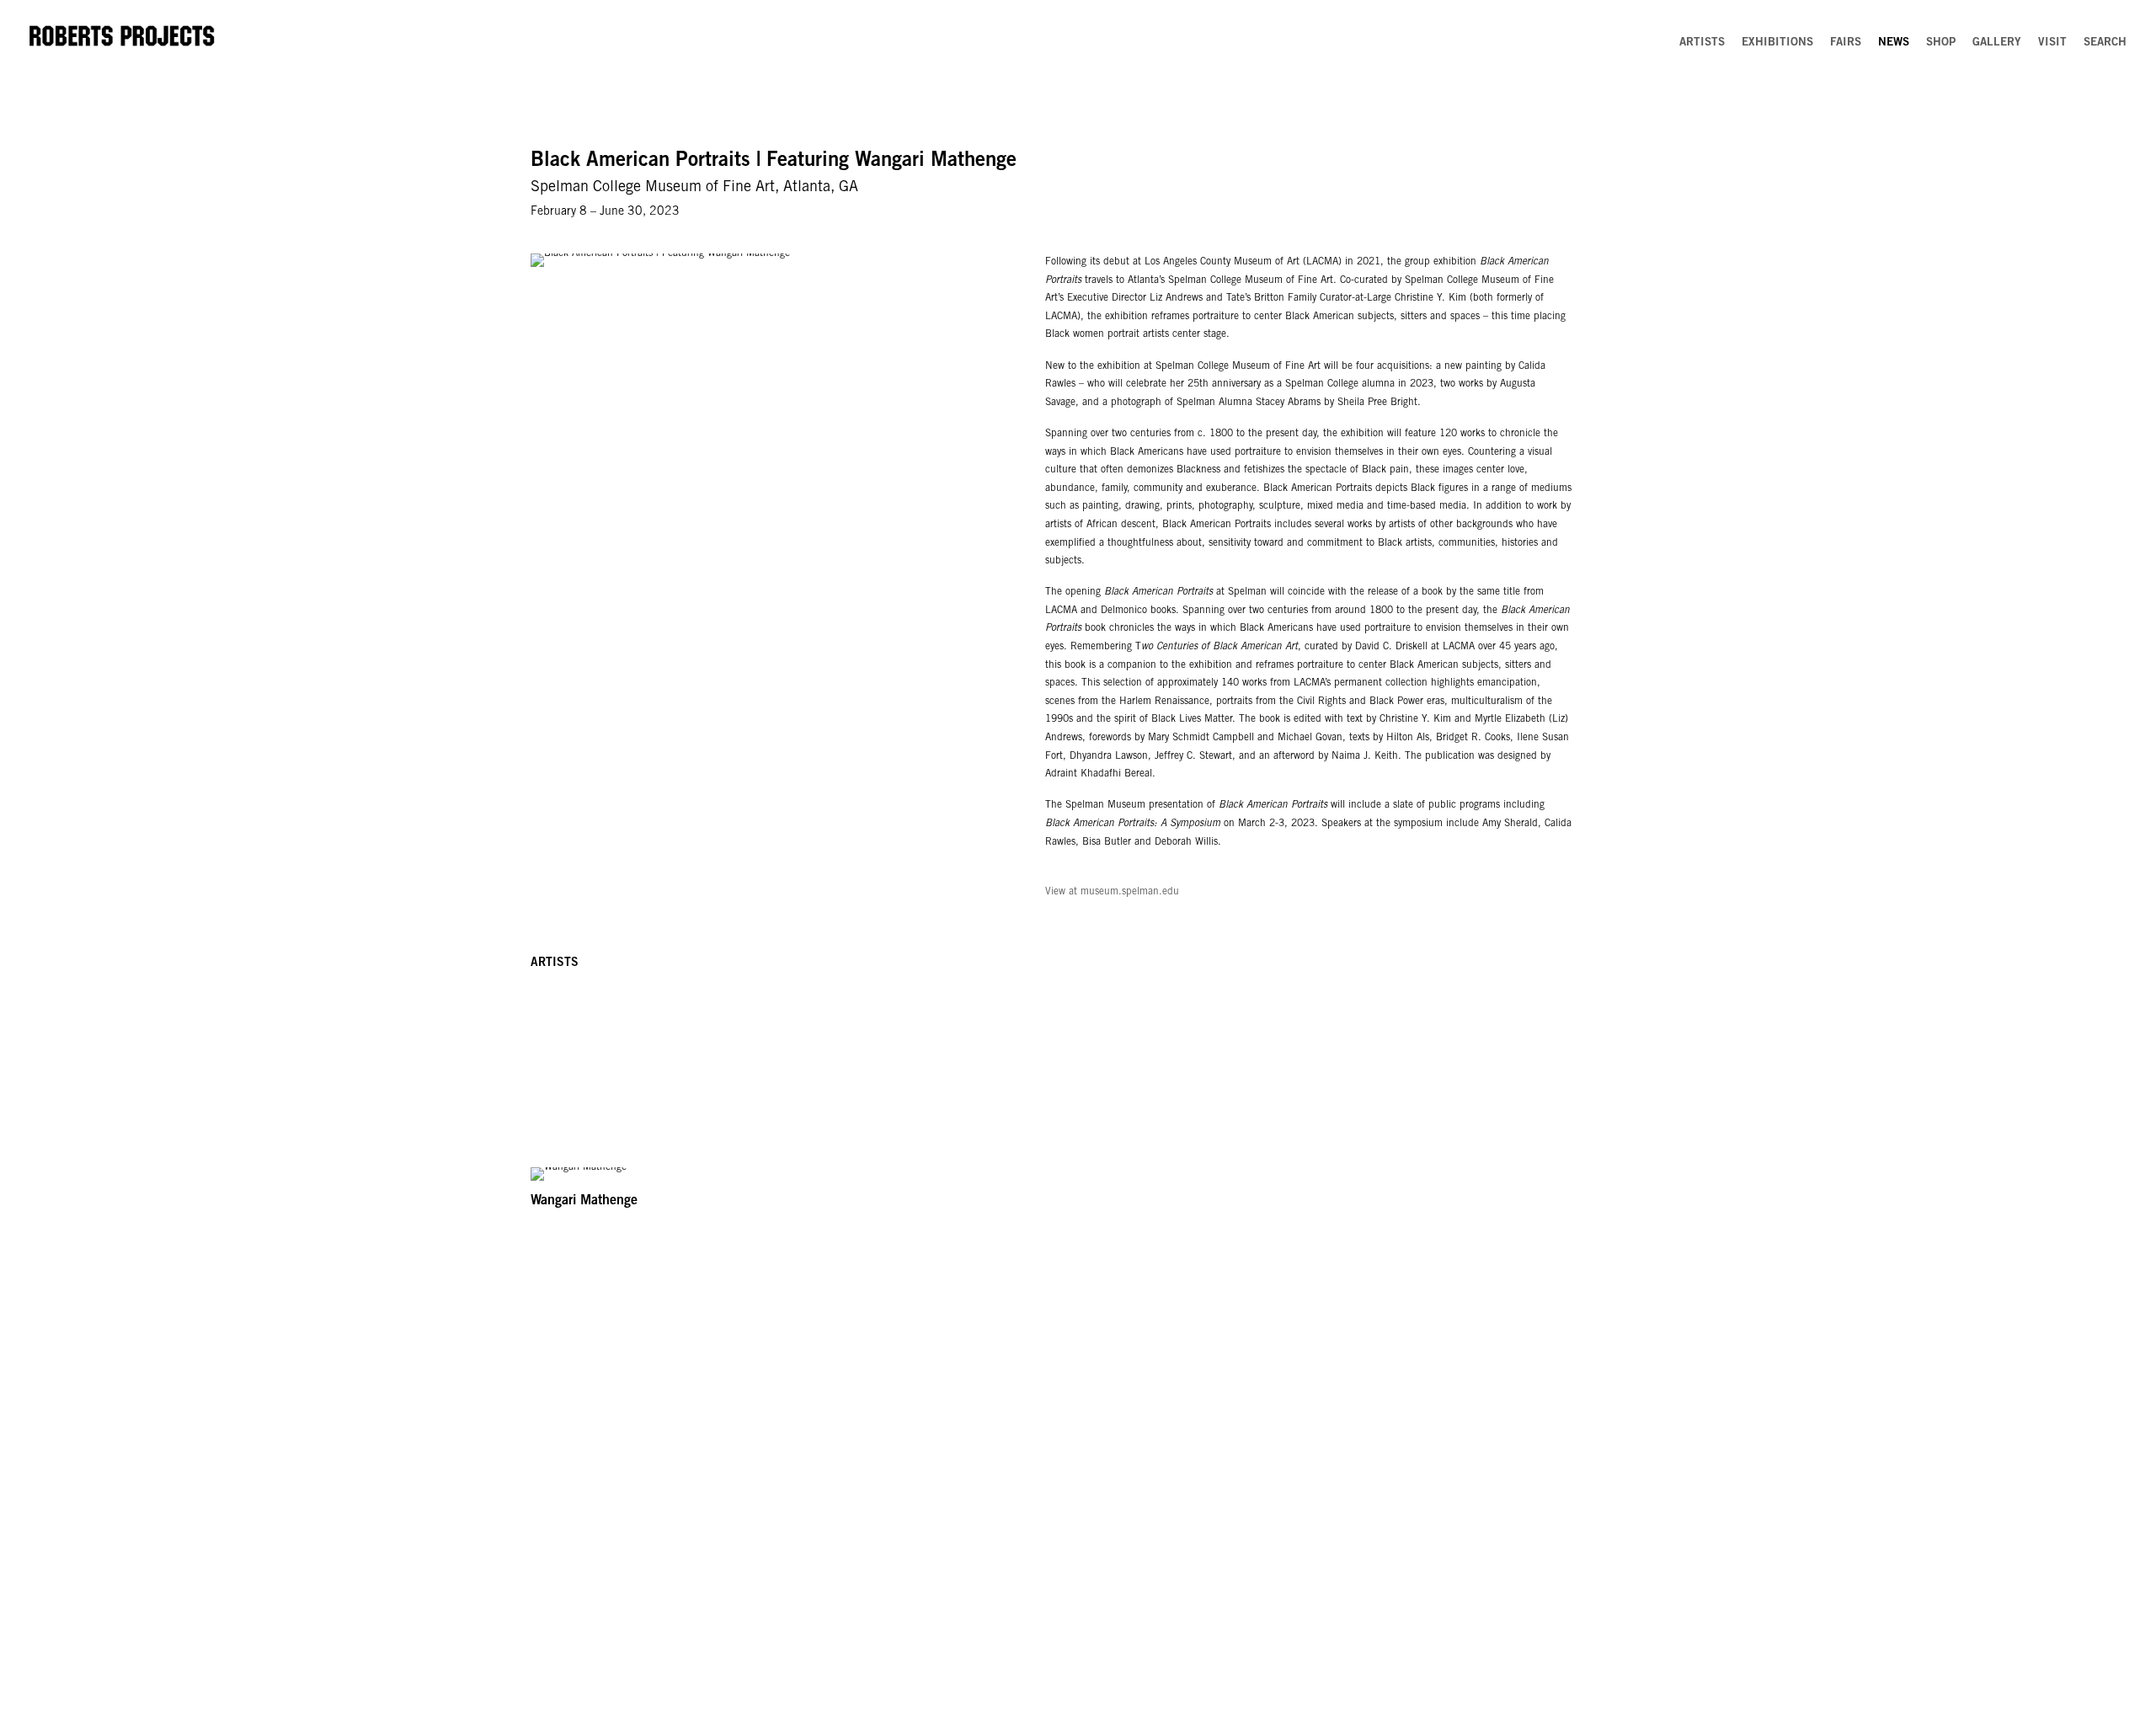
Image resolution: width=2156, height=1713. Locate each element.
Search (2105, 43)
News (1894, 43)
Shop (1941, 43)
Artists (1702, 43)
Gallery (1997, 43)
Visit (2052, 43)
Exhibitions (1777, 43)
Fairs (1846, 43)
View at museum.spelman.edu (1112, 892)
